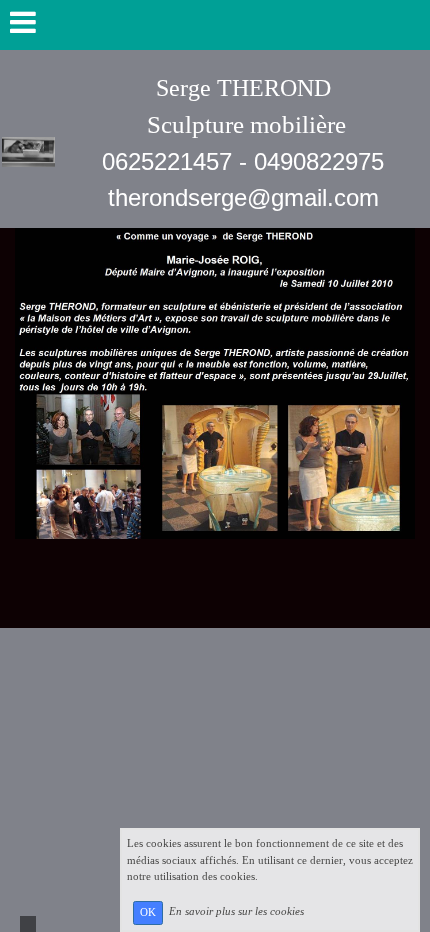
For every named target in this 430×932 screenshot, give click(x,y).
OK (148, 912)
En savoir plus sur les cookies (236, 912)
